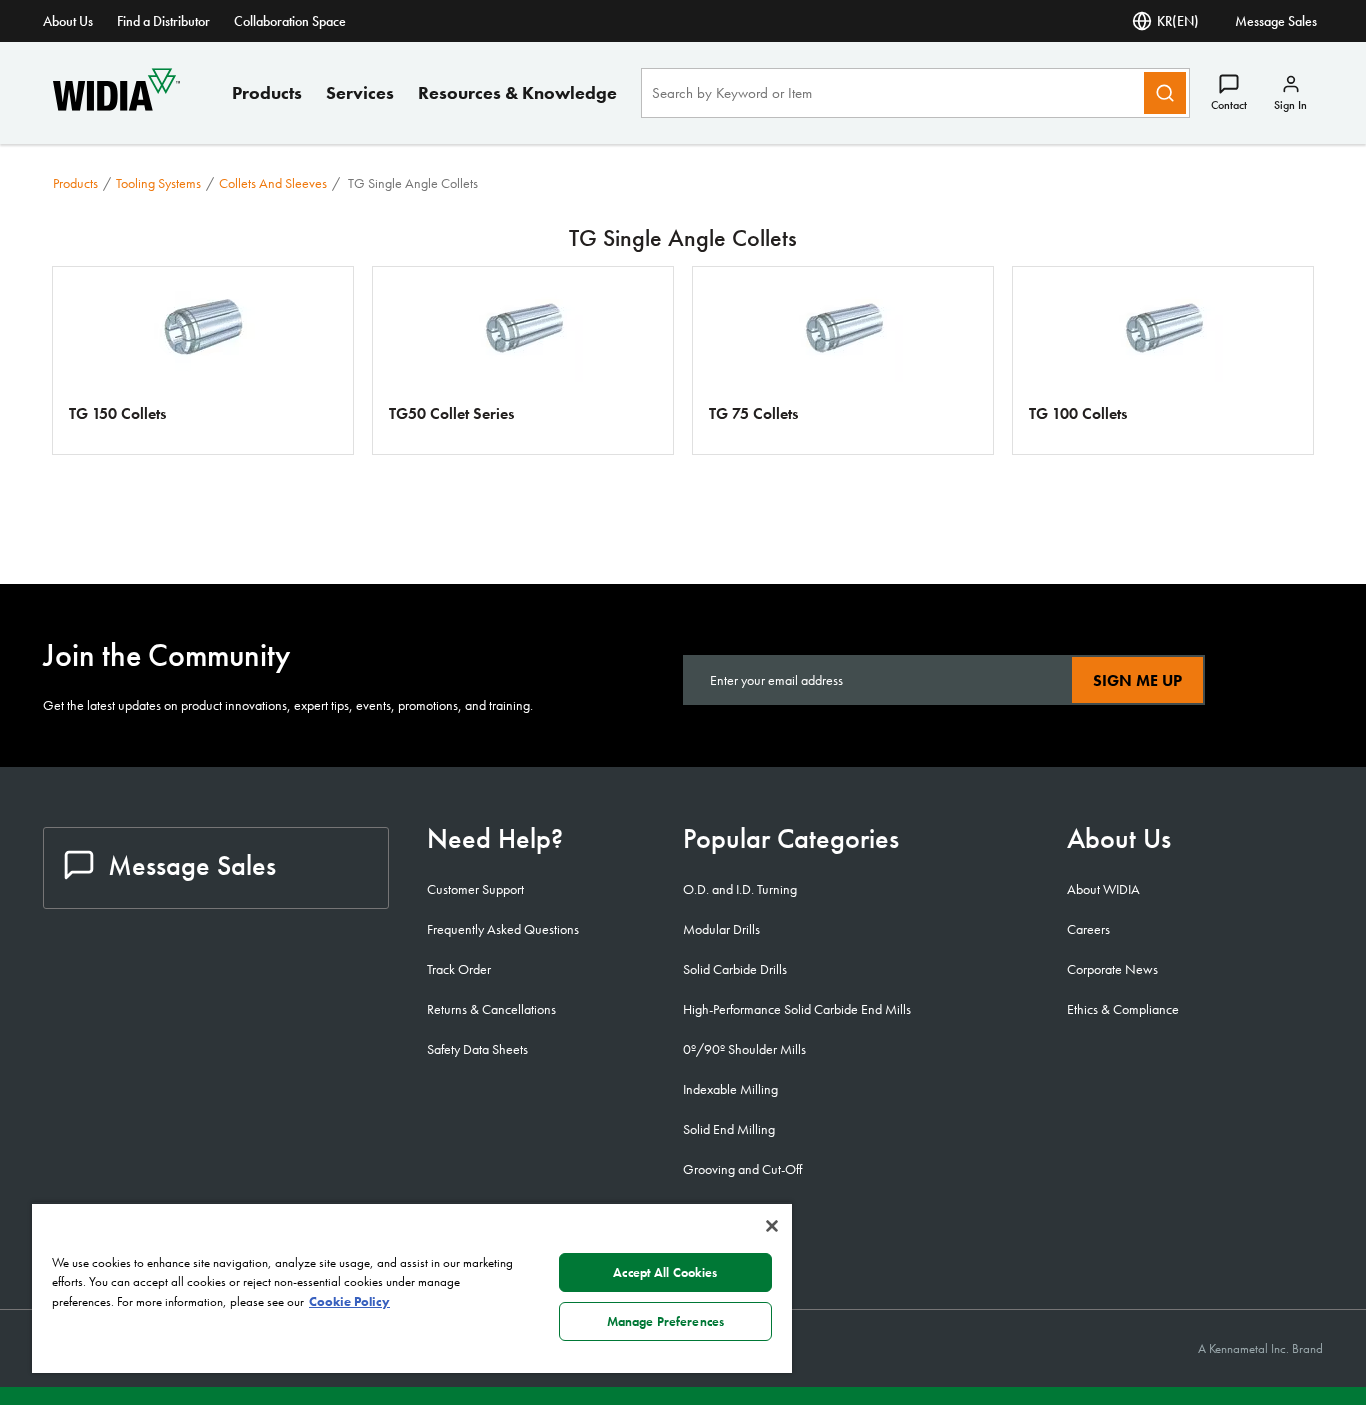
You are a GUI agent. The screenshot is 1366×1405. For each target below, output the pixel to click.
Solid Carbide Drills (735, 969)
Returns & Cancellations (491, 1009)
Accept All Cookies (665, 1272)
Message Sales (1276, 21)
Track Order (459, 969)
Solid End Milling (729, 1129)
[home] (116, 105)
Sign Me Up (1137, 680)
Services (360, 92)
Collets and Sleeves (273, 183)
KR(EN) (1178, 21)
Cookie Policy (349, 1301)
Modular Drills (721, 929)
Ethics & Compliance (1123, 1009)
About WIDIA (1103, 889)
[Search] (1165, 93)
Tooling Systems (158, 183)
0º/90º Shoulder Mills (744, 1049)
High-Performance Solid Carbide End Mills (797, 1009)
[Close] (772, 1226)
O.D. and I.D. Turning (740, 889)
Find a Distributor (163, 21)
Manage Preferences (665, 1321)
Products (267, 92)
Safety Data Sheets (477, 1049)
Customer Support (475, 889)
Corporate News (1112, 969)
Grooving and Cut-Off (742, 1169)
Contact (1229, 105)
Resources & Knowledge (517, 92)
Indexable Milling (730, 1089)
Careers (1088, 929)
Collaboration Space (290, 21)
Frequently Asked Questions (503, 929)
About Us (68, 21)
